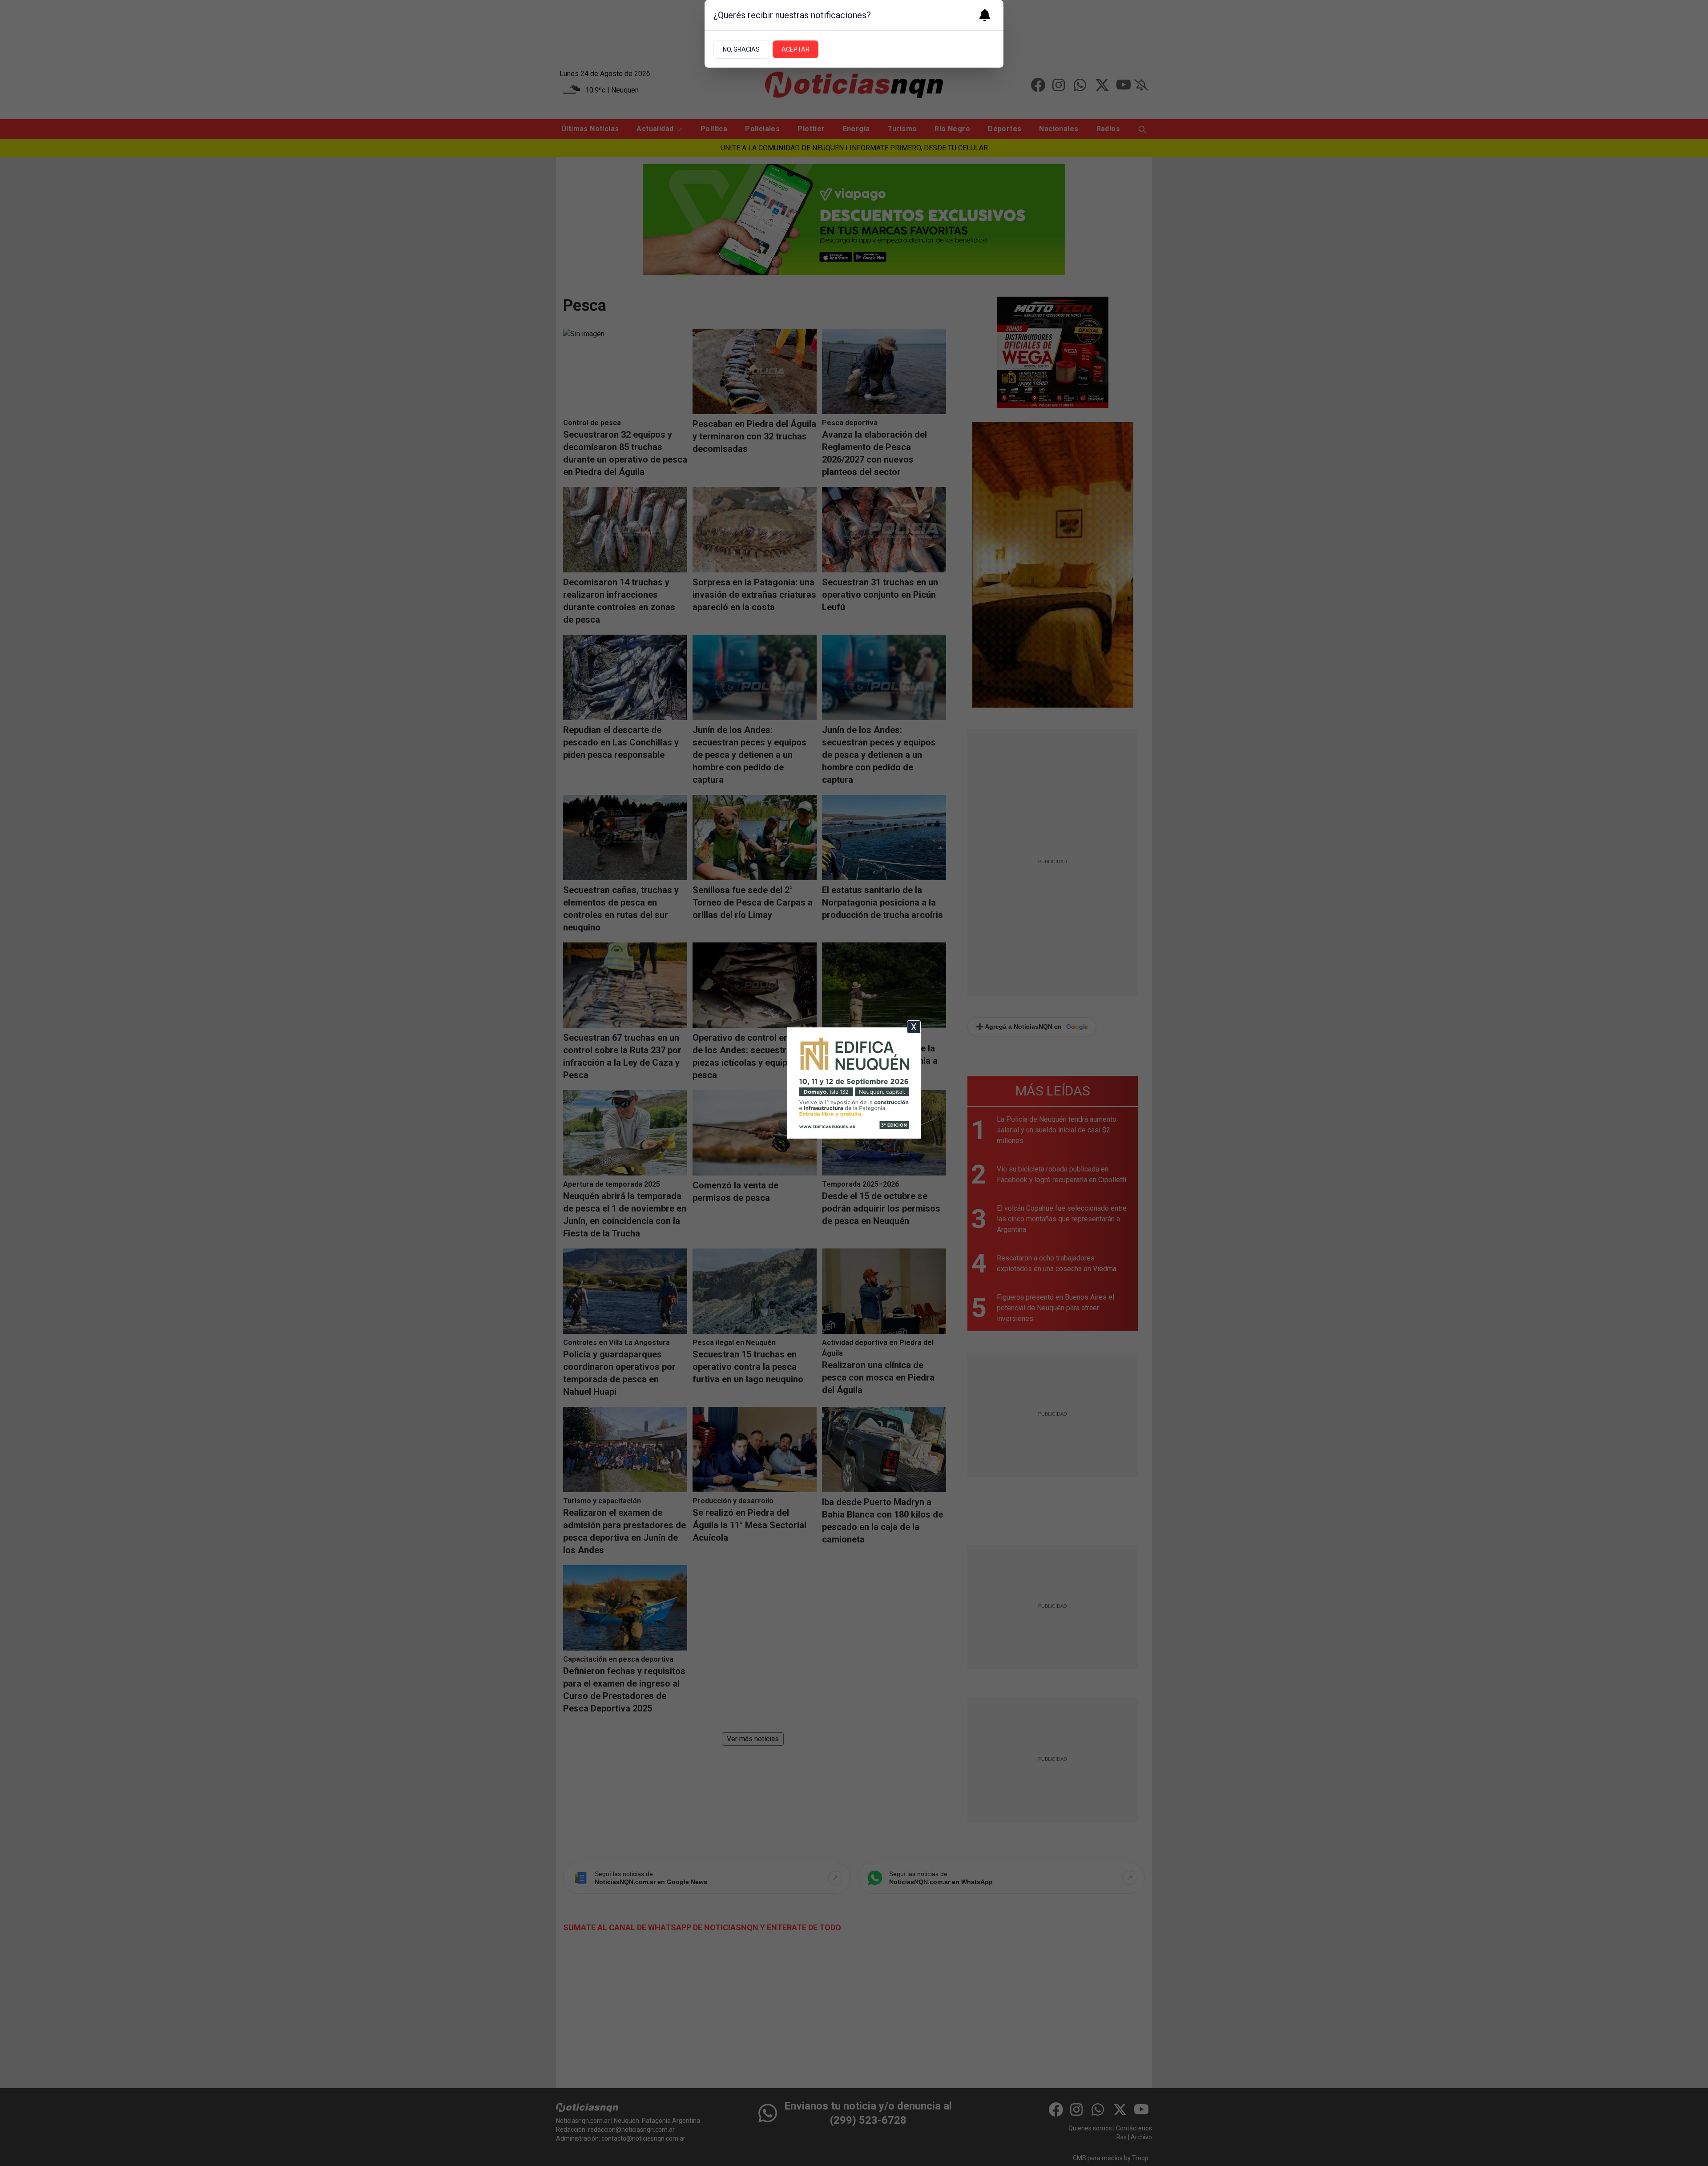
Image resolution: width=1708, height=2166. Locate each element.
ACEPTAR (796, 49)
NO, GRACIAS (741, 49)
